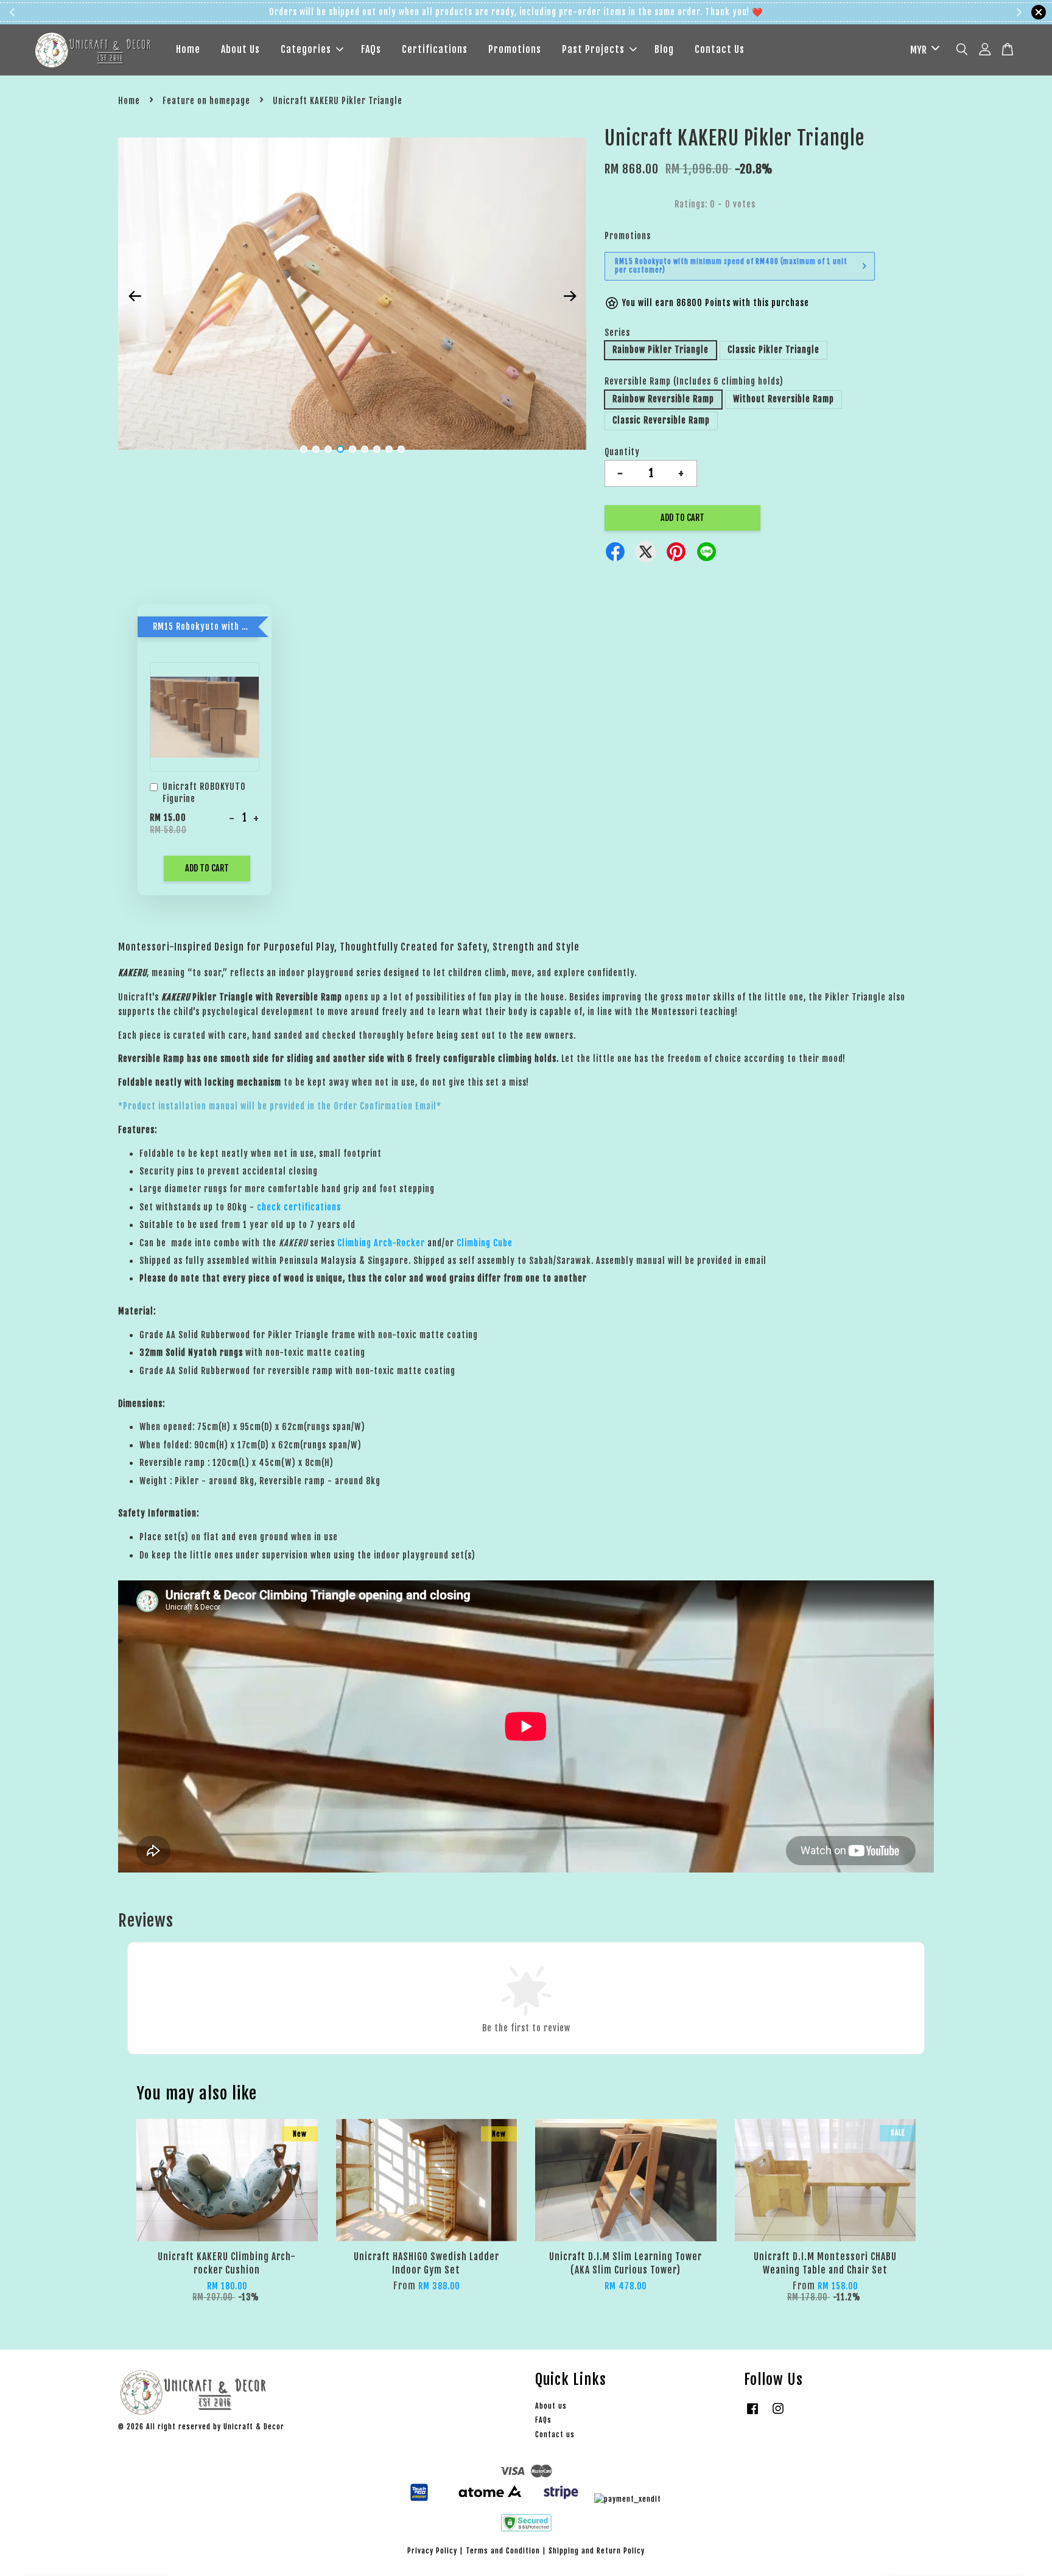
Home (188, 49)
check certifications (299, 1207)
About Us (240, 49)
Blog (664, 49)
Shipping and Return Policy (597, 2551)
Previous (135, 296)
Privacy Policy (432, 2551)
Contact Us (720, 49)
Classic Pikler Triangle (773, 350)
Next (570, 296)
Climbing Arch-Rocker (381, 1243)
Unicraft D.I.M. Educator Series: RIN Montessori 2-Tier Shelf (969, 2542)
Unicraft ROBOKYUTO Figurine (204, 793)
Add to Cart (207, 868)
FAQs (371, 49)
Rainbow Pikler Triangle (661, 350)
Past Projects (593, 49)
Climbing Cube (485, 1243)
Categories (306, 49)
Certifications (435, 49)
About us (551, 2406)
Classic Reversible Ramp (661, 420)
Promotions (515, 49)
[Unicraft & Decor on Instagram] (778, 2414)
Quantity (622, 452)
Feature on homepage (206, 101)
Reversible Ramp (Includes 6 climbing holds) (694, 381)
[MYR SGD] (923, 50)
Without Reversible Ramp (784, 399)
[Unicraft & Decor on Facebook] (752, 2414)
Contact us (555, 2435)
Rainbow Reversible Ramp (663, 399)
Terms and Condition (503, 2551)
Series (617, 333)
